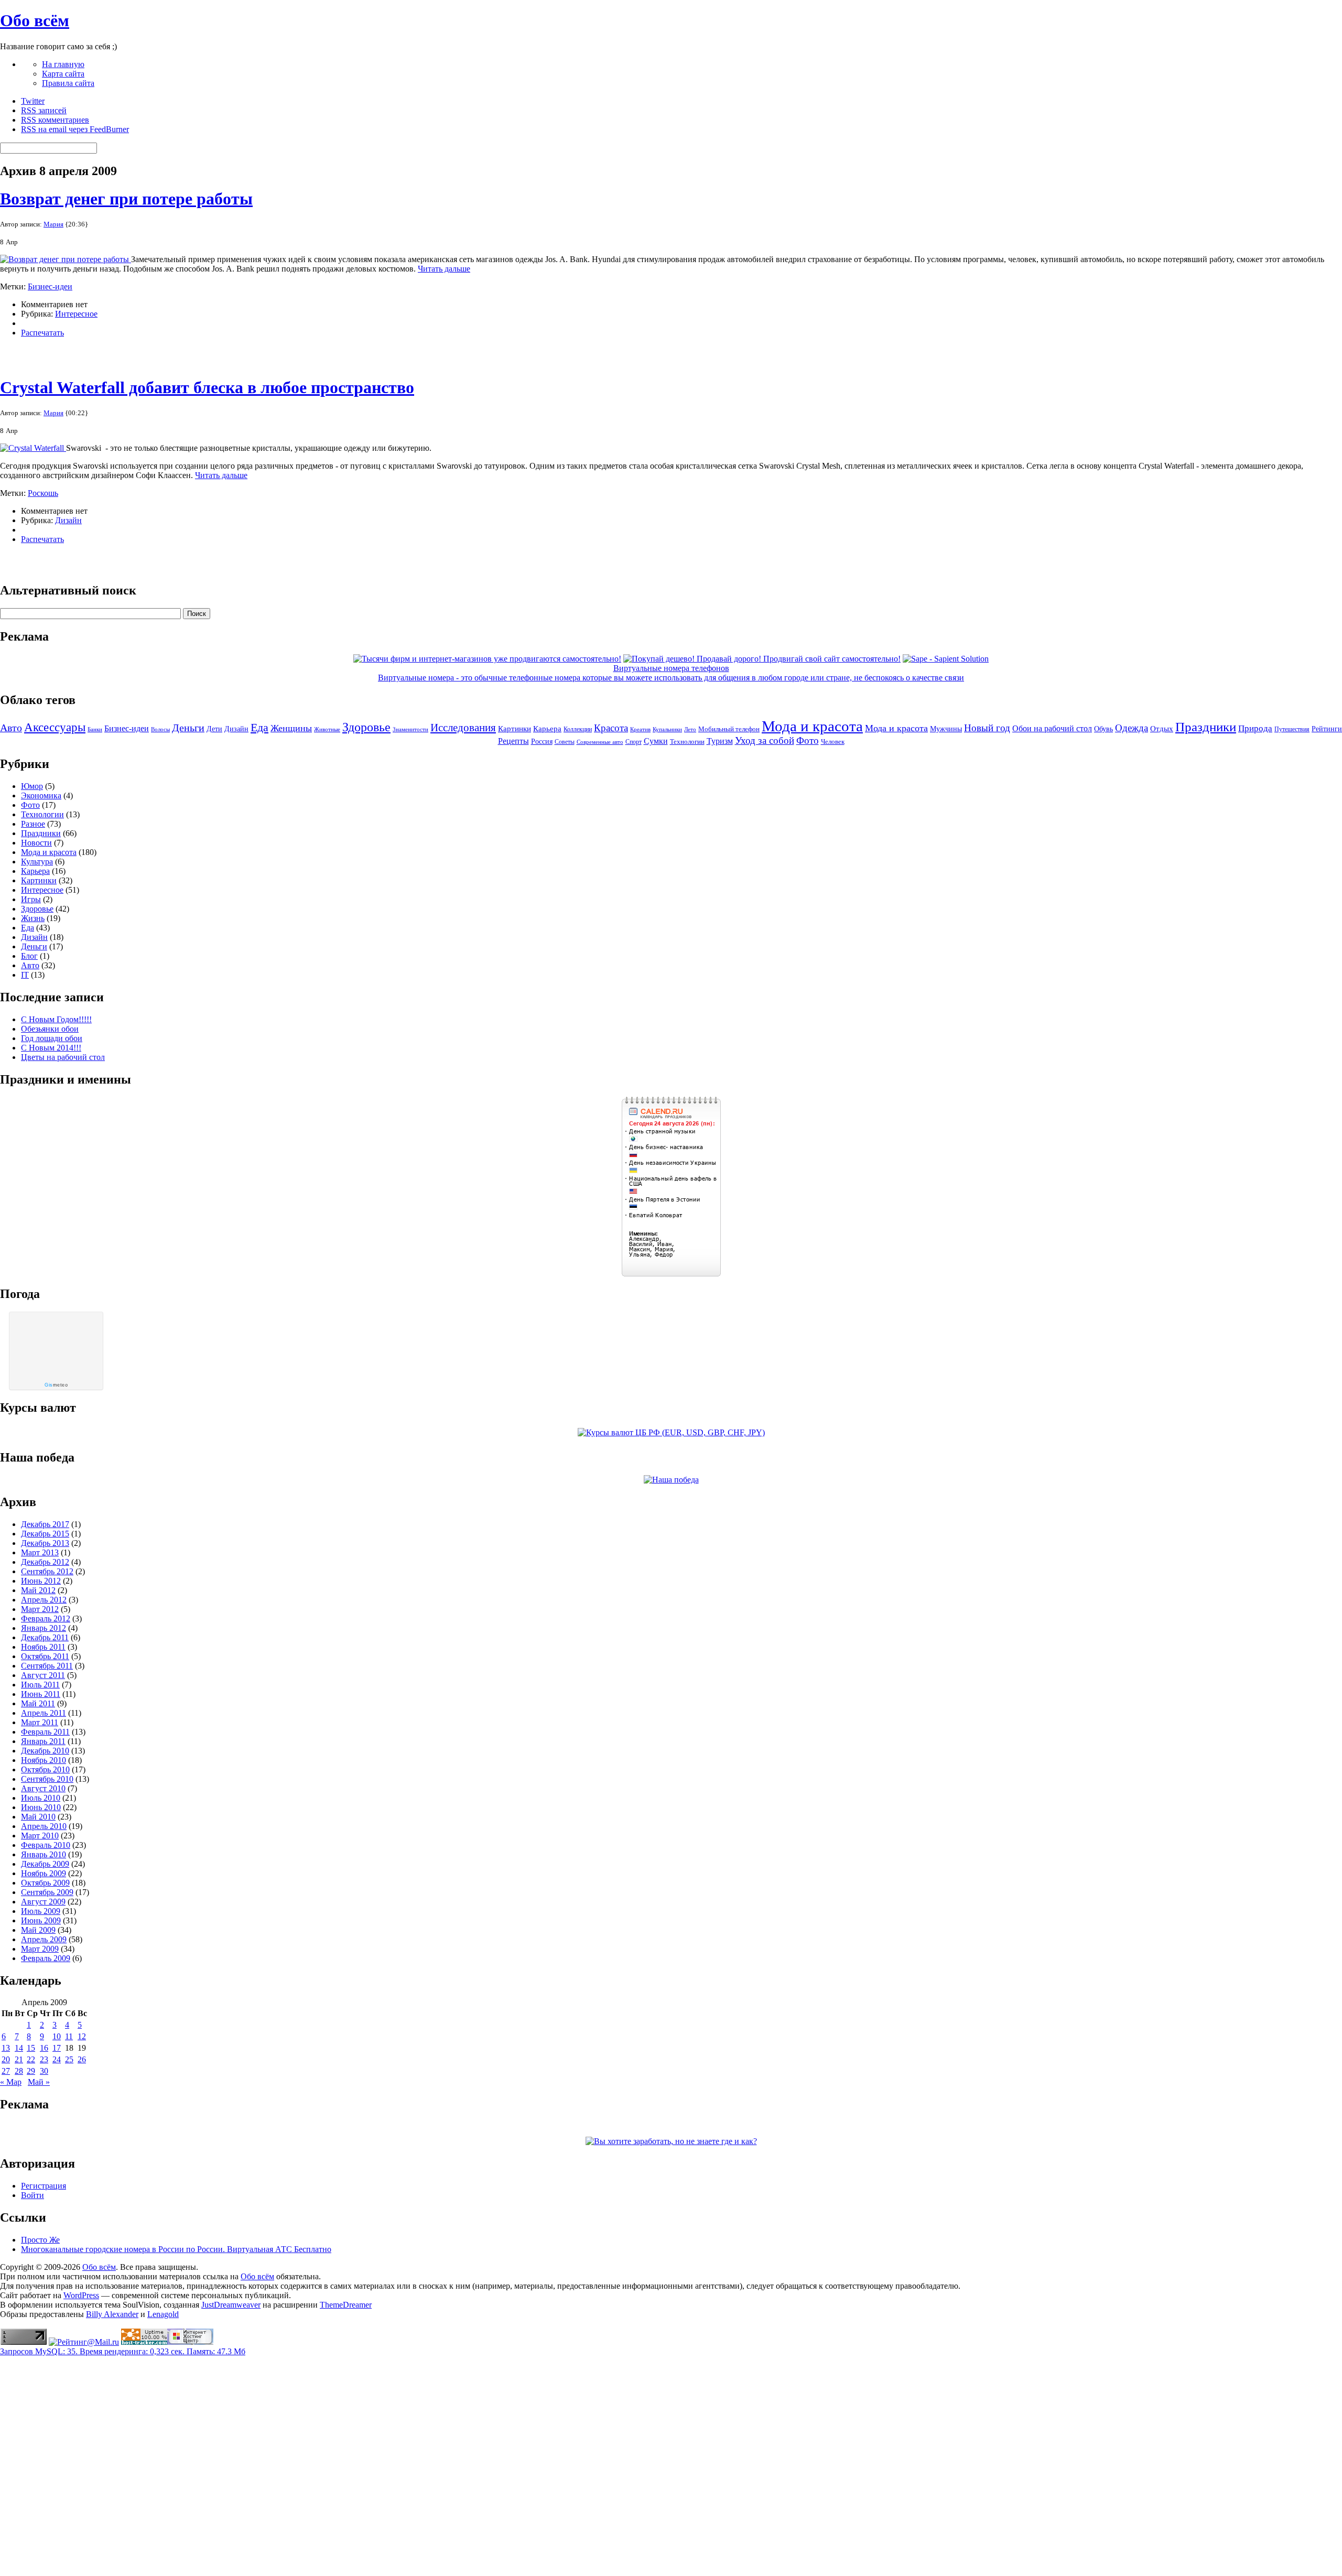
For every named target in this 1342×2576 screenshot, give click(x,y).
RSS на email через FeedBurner (75, 129)
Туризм (720, 741)
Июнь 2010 (41, 1807)
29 (31, 2071)
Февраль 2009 (46, 1958)
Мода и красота (812, 726)
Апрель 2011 (44, 1713)
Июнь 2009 (41, 1920)
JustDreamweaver (231, 2305)
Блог (29, 956)
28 (19, 2071)
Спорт (634, 742)
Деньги (188, 728)
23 (44, 2059)
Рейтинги (1327, 729)
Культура (37, 862)
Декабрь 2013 (45, 1543)
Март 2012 (40, 1609)
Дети (214, 729)
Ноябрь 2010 (44, 1760)
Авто (11, 728)
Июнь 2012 (41, 1581)
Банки (95, 729)
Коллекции (578, 729)
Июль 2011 (40, 1685)
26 (82, 2059)
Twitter (33, 101)
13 (6, 2048)
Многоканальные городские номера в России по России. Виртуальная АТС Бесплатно (176, 2249)
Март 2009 (40, 1949)
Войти (33, 2195)
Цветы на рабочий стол (63, 1057)
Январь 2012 (44, 1628)
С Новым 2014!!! (51, 1048)
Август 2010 (43, 1788)
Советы (565, 742)
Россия (542, 742)
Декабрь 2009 (45, 1864)
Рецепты (513, 741)
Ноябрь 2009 (44, 1873)
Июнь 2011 (41, 1694)
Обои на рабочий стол (1052, 728)
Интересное (76, 314)
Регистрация (44, 2186)
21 (19, 2059)
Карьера (547, 729)
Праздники (1206, 727)
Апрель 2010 (44, 1826)
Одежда (1132, 728)
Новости (36, 843)
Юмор (32, 786)
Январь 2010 (44, 1854)
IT (25, 975)
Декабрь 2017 (45, 1524)
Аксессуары (55, 727)
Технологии (687, 742)
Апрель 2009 (44, 1939)
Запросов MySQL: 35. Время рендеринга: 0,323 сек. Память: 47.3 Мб (123, 2351)
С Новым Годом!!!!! (56, 1019)
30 (44, 2071)
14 (19, 2048)
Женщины (291, 728)
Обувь (1103, 729)
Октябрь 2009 (45, 1883)
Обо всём (35, 20)
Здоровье (366, 727)
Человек (833, 742)
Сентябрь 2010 (47, 1779)
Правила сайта (68, 83)
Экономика (41, 795)
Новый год (987, 728)
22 (31, 2059)
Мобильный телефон (729, 729)
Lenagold (163, 2314)
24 (57, 2059)
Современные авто (600, 742)
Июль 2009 (41, 1911)
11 (69, 2036)
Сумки (656, 741)
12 (82, 2036)
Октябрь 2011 (45, 1656)
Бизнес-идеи (50, 286)
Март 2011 (40, 1722)
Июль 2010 (41, 1798)
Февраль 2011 (45, 1732)
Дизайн (68, 520)
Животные (327, 729)
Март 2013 (40, 1552)
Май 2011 (38, 1703)
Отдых (1162, 729)
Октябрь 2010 (45, 1769)
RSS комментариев (55, 120)
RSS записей (44, 110)
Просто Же (40, 2240)
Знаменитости (410, 729)
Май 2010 (38, 1817)
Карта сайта (63, 74)
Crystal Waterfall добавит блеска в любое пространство (207, 387)
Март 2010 (40, 1836)
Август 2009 (43, 1902)
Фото (808, 740)
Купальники (667, 729)
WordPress (81, 2295)
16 (44, 2048)
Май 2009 (38, 1930)
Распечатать (42, 333)
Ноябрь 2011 (43, 1647)
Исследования (463, 728)
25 (69, 2059)
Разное (33, 824)
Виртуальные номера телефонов (671, 668)
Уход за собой (765, 740)
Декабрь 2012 (45, 1562)
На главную (63, 64)
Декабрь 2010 (45, 1751)
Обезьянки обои (50, 1029)
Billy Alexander (112, 2314)
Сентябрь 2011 (47, 1666)
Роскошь (43, 493)
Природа (1255, 728)
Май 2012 (38, 1590)
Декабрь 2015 (45, 1534)
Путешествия (1292, 729)
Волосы (160, 729)
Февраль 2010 (46, 1845)
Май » (39, 2082)
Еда (259, 727)
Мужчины (946, 729)
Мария (53, 224)
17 (57, 2048)
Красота (611, 728)
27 (6, 2071)
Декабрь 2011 (45, 1637)
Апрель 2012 (44, 1600)
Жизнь (33, 918)
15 (31, 2048)
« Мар (11, 2082)
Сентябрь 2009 (47, 1892)
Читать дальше (444, 269)
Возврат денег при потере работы (126, 199)
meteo (56, 1385)
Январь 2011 (43, 1741)
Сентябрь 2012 (47, 1571)
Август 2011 (43, 1675)
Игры (31, 899)
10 (57, 2036)
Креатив (640, 729)
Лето (690, 729)
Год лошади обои (52, 1038)
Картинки (515, 729)
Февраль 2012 (46, 1619)
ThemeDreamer (346, 2305)
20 (6, 2059)
